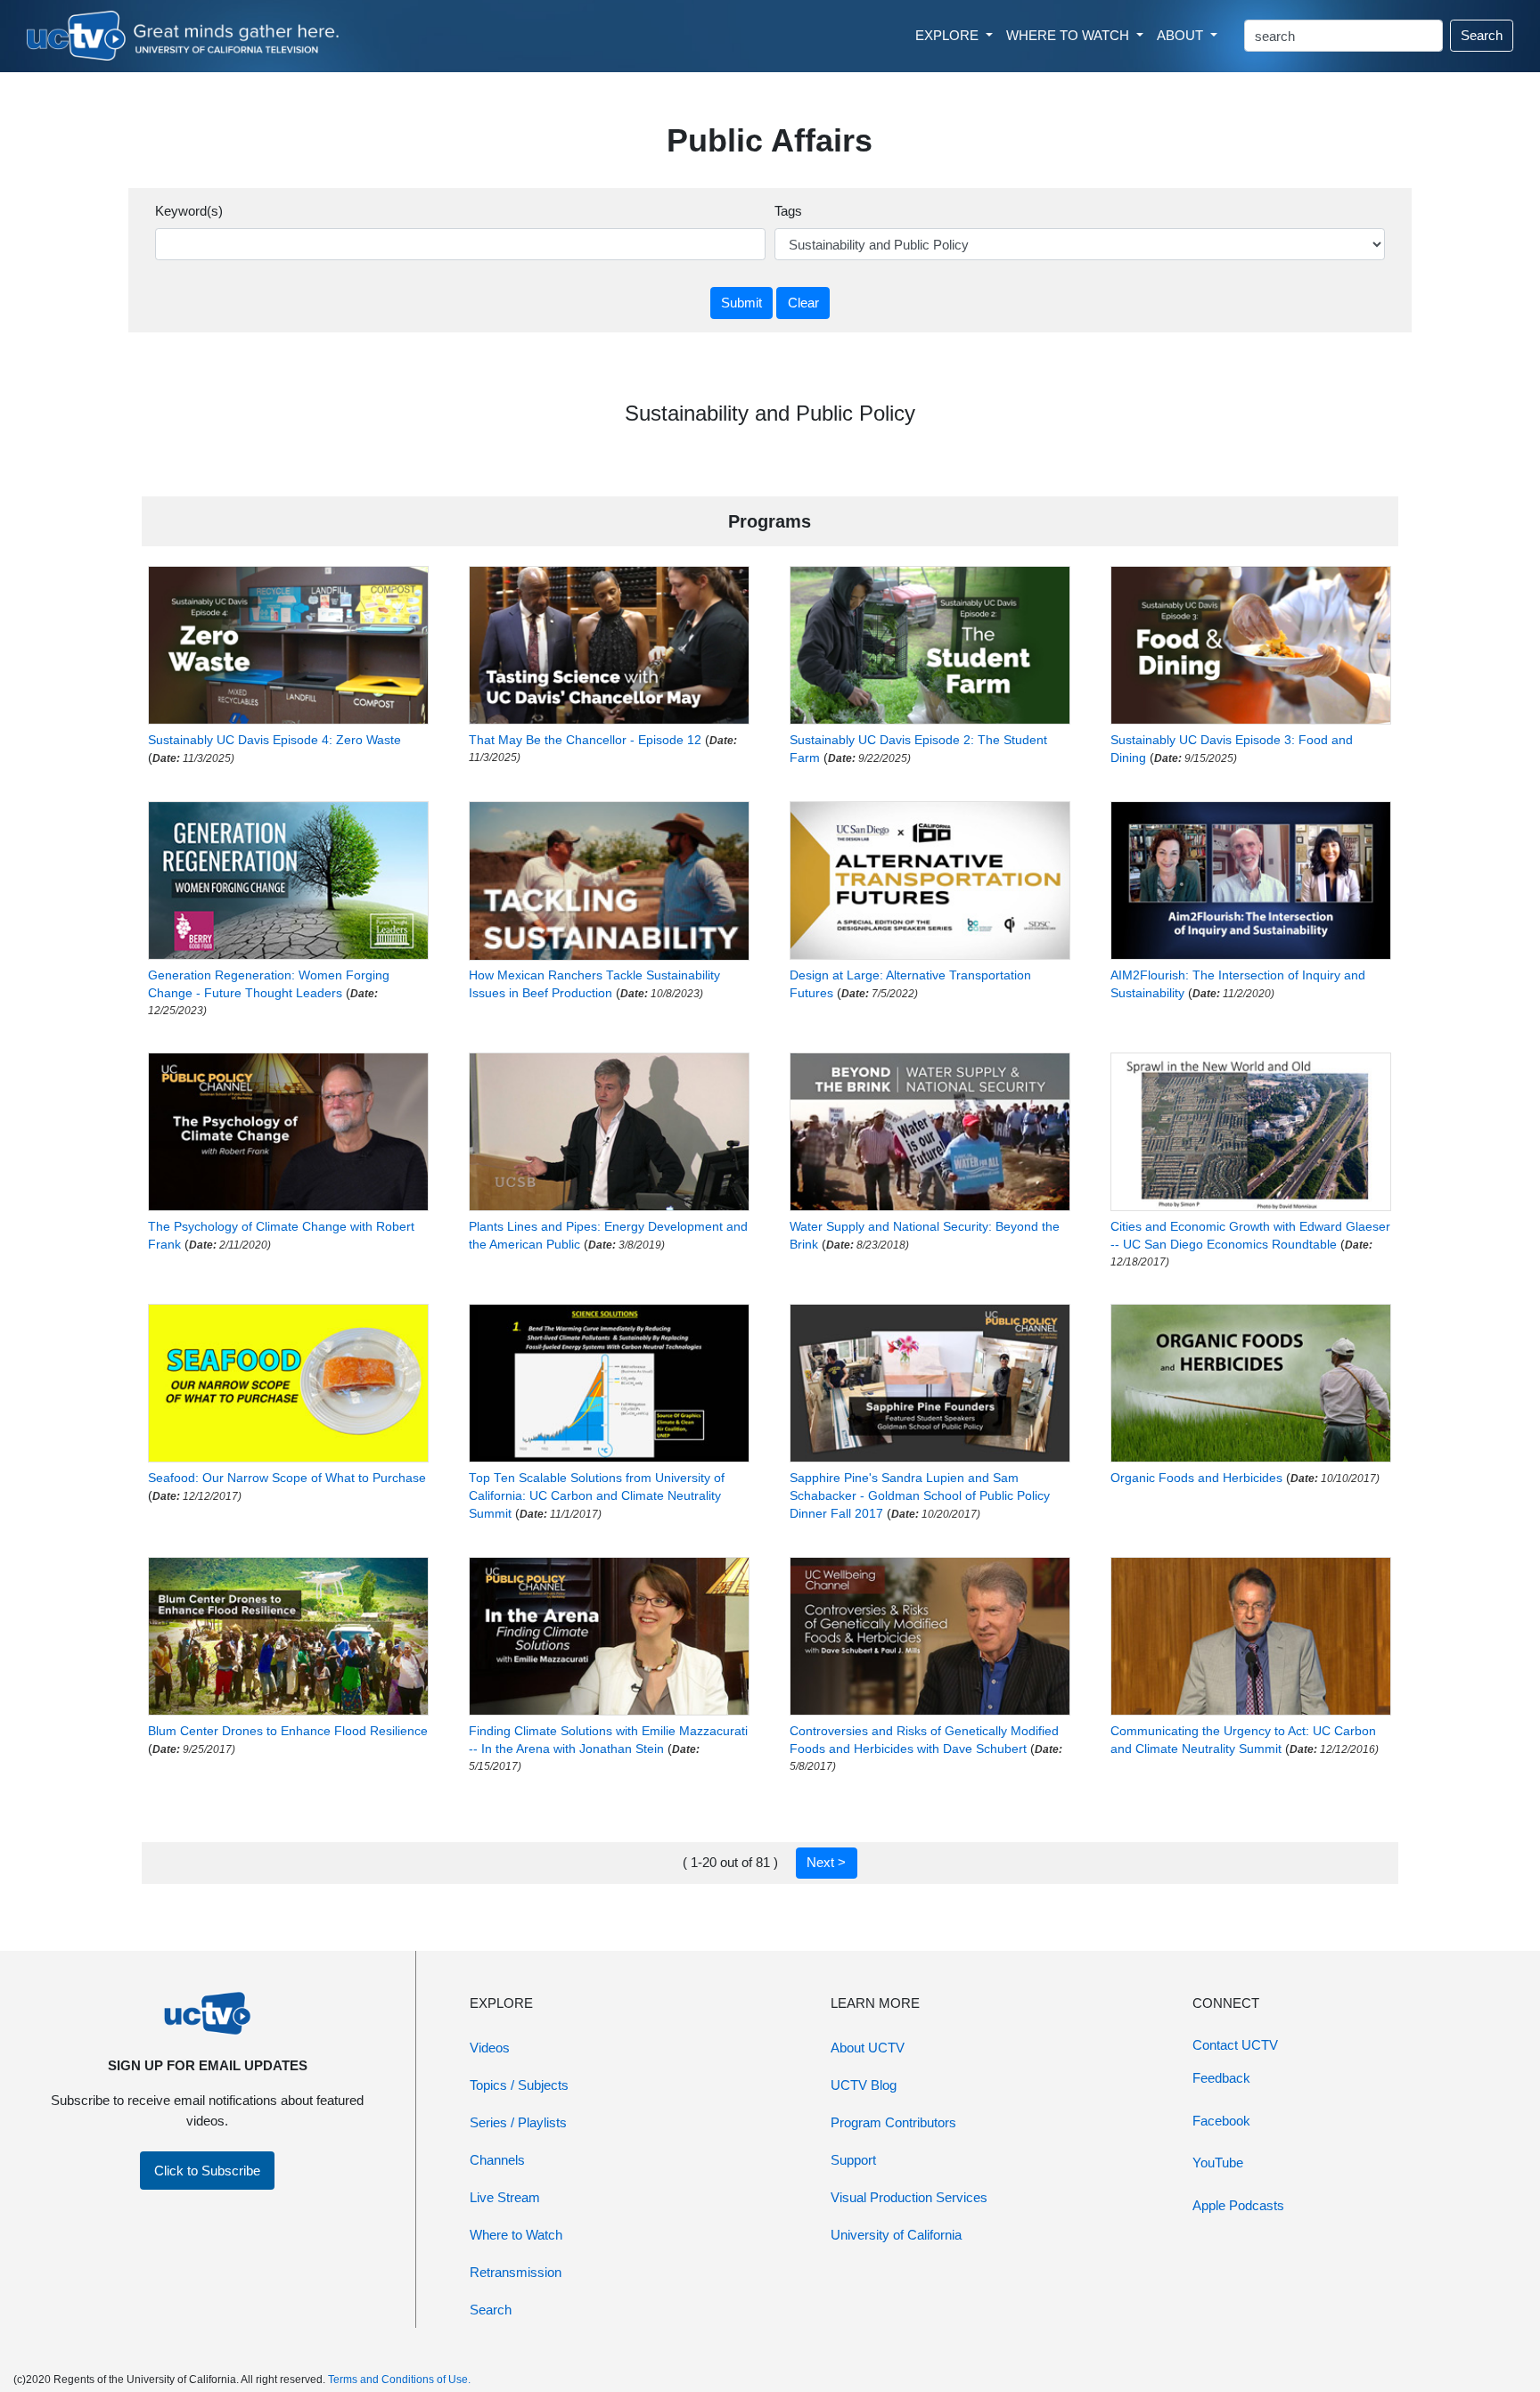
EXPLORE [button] (949, 35)
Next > (826, 1862)
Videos (490, 2048)
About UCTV (868, 2048)
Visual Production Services (909, 2197)
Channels (497, 2160)
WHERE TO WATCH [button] (1069, 35)
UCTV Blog (864, 2085)
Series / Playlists (518, 2122)
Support (853, 2160)
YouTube (1218, 2163)
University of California (896, 2235)
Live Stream (505, 2197)
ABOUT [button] (1182, 35)
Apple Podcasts (1238, 2205)
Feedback (1221, 2078)
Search (1482, 35)
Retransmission (516, 2272)
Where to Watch (516, 2235)
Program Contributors (893, 2122)
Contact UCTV (1235, 2045)
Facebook (1221, 2121)
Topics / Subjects (519, 2085)
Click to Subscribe (207, 2171)
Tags (788, 211)
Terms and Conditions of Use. (399, 2380)
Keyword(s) (189, 211)
